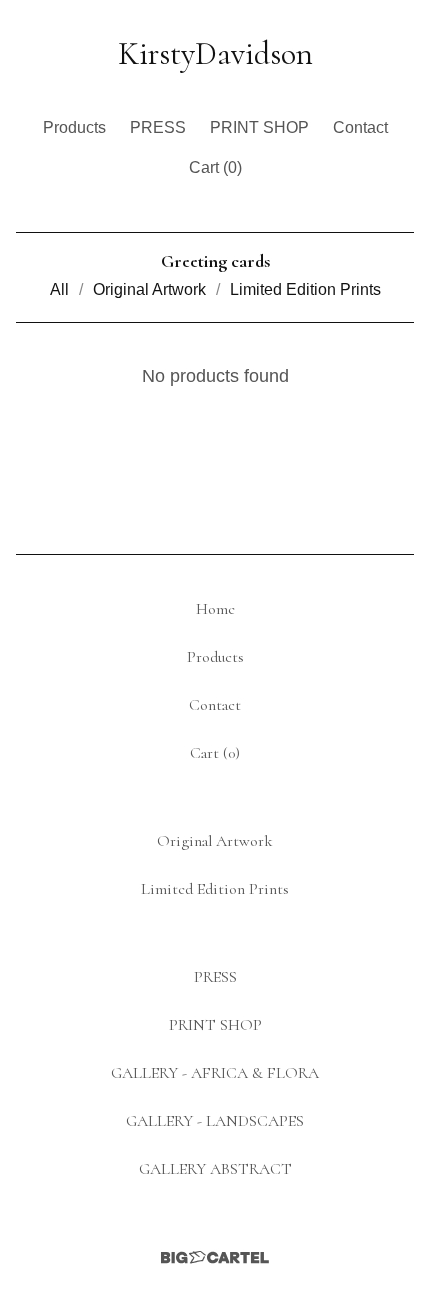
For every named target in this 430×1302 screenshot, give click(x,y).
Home (215, 609)
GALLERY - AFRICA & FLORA (215, 1073)
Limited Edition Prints (305, 289)
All (59, 289)
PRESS (158, 127)
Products (74, 127)
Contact (360, 127)
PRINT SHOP (259, 127)
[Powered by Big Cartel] (215, 1257)
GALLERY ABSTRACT (215, 1169)
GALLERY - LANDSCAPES (215, 1121)
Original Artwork (149, 289)
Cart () (215, 167)
